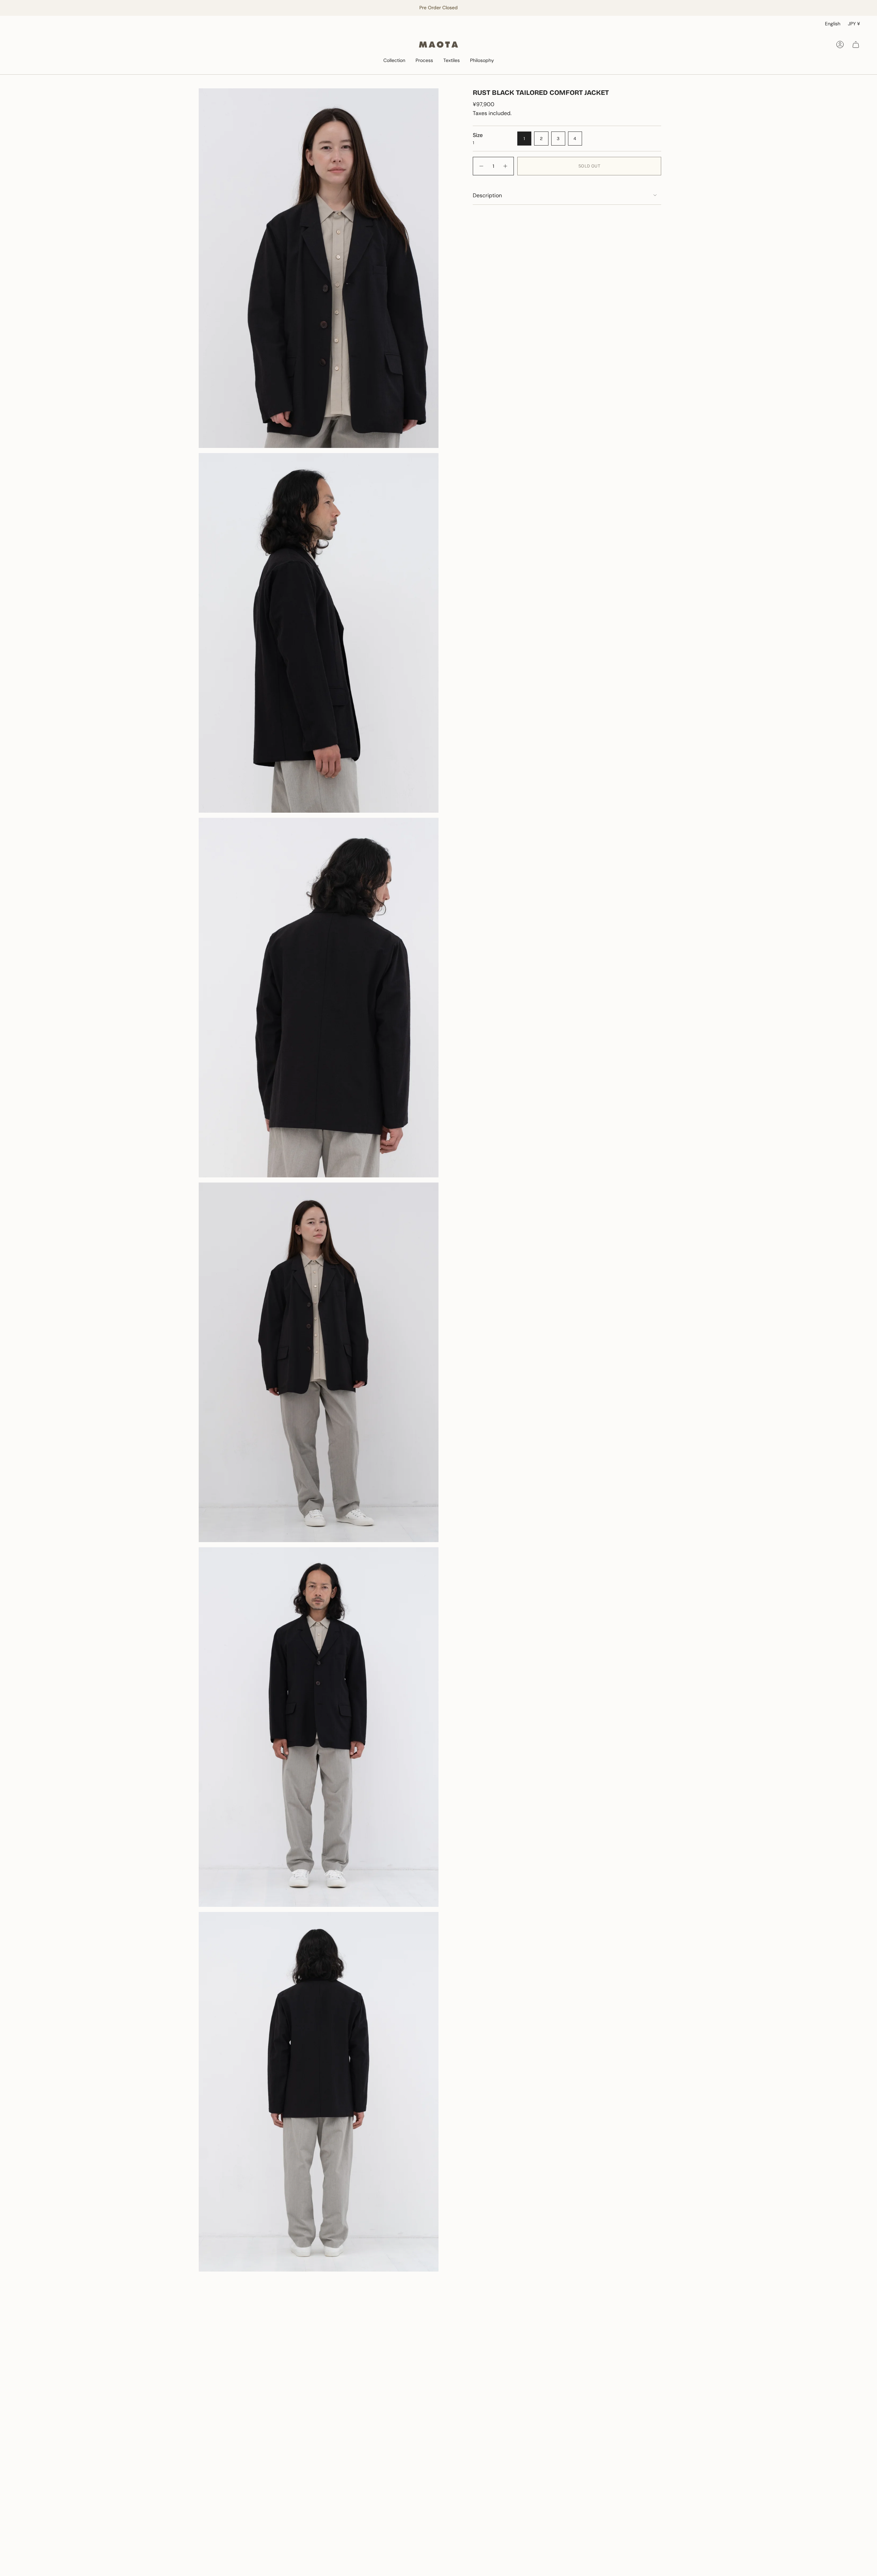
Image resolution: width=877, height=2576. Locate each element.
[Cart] (856, 45)
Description (487, 195)
